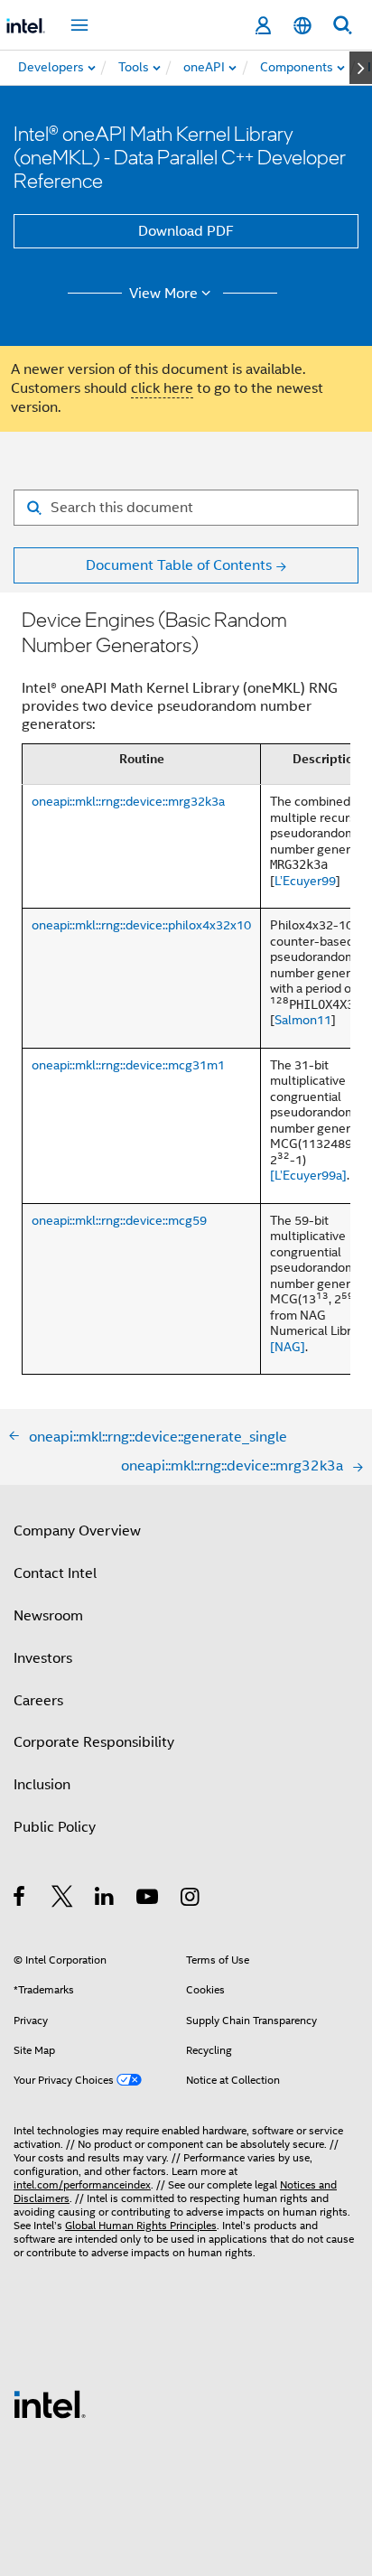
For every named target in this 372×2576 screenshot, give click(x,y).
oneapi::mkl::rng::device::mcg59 (119, 1220)
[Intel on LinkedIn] (105, 1899)
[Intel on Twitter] (63, 1899)
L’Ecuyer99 (305, 881)
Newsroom (48, 1616)
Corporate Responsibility (94, 1742)
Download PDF (186, 231)
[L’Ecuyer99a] (308, 1175)
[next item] (361, 68)
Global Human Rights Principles (141, 2225)
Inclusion (42, 1785)
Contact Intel (55, 1573)
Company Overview (77, 1531)
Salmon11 (303, 1020)
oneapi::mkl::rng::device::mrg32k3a (128, 801)
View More (163, 294)
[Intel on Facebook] (20, 1899)
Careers (38, 1701)
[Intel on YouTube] (149, 1899)
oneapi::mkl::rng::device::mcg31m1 (128, 1065)
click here (162, 388)
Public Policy (55, 1827)
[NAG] (288, 1347)
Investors (43, 1658)
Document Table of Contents (179, 565)
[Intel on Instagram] (191, 1899)
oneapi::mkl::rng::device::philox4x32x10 (141, 925)
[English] (302, 26)
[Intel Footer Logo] (50, 2403)
